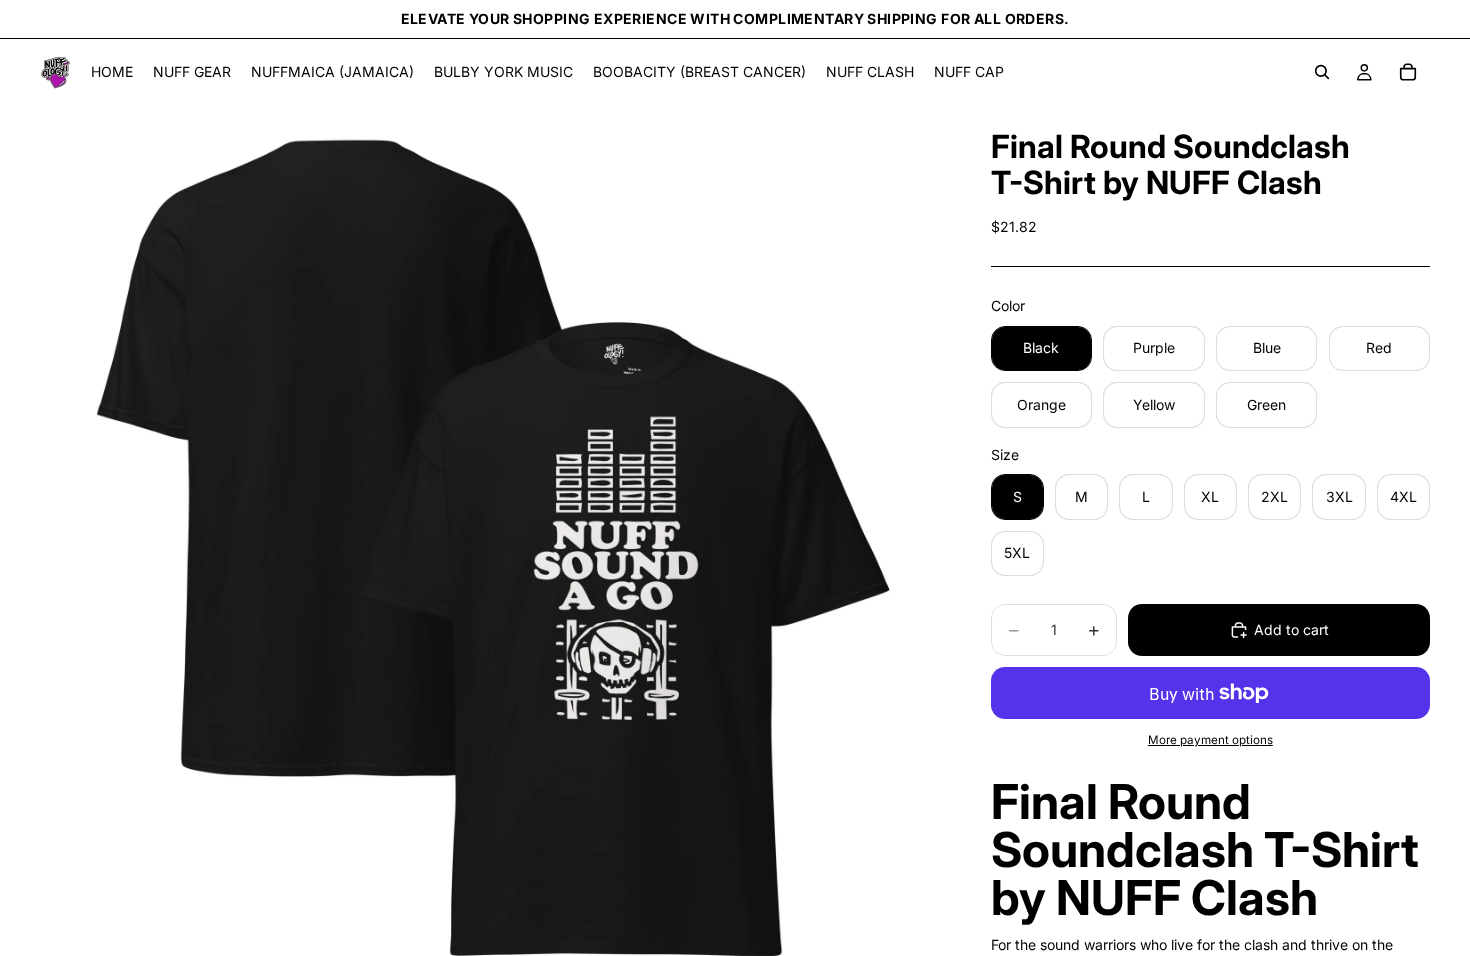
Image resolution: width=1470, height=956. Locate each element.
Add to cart (1291, 629)
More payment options (1210, 740)
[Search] (1322, 72)
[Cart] (1408, 72)
